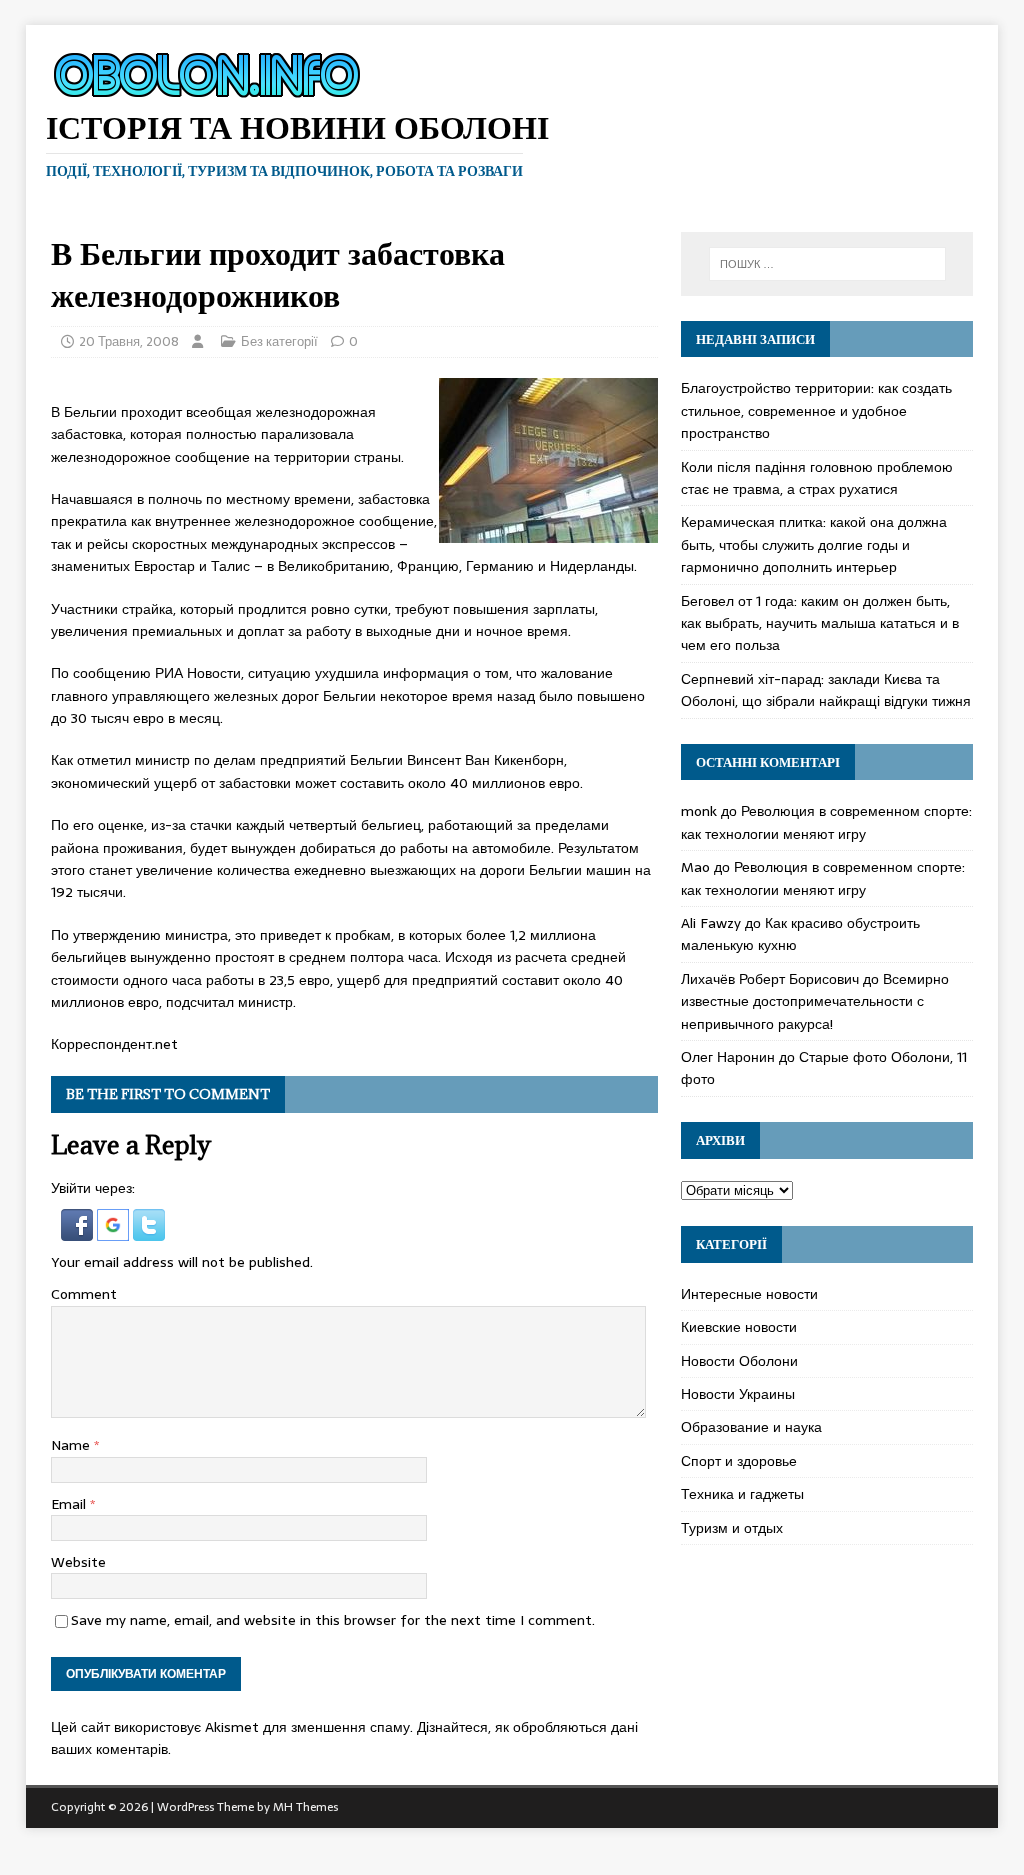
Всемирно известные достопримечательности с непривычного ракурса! (815, 1001)
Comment (84, 1294)
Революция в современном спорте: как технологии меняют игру (826, 822)
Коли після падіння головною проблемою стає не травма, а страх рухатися (817, 478)
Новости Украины (738, 1394)
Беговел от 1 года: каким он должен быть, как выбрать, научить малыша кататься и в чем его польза (820, 623)
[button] (79, 1230)
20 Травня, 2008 (129, 341)
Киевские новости (739, 1327)
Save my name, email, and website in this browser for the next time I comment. (333, 1620)
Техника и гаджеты (742, 1494)
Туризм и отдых (732, 1528)
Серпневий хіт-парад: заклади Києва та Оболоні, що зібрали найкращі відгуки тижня (826, 690)
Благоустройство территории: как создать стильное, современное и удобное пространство (816, 410)
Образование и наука (751, 1427)
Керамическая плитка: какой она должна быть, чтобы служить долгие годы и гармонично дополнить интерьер (814, 544)
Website (78, 1562)
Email (70, 1504)
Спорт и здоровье (739, 1461)
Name (72, 1445)
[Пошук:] (827, 264)
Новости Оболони (739, 1361)
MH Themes (305, 1807)
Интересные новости (749, 1294)
